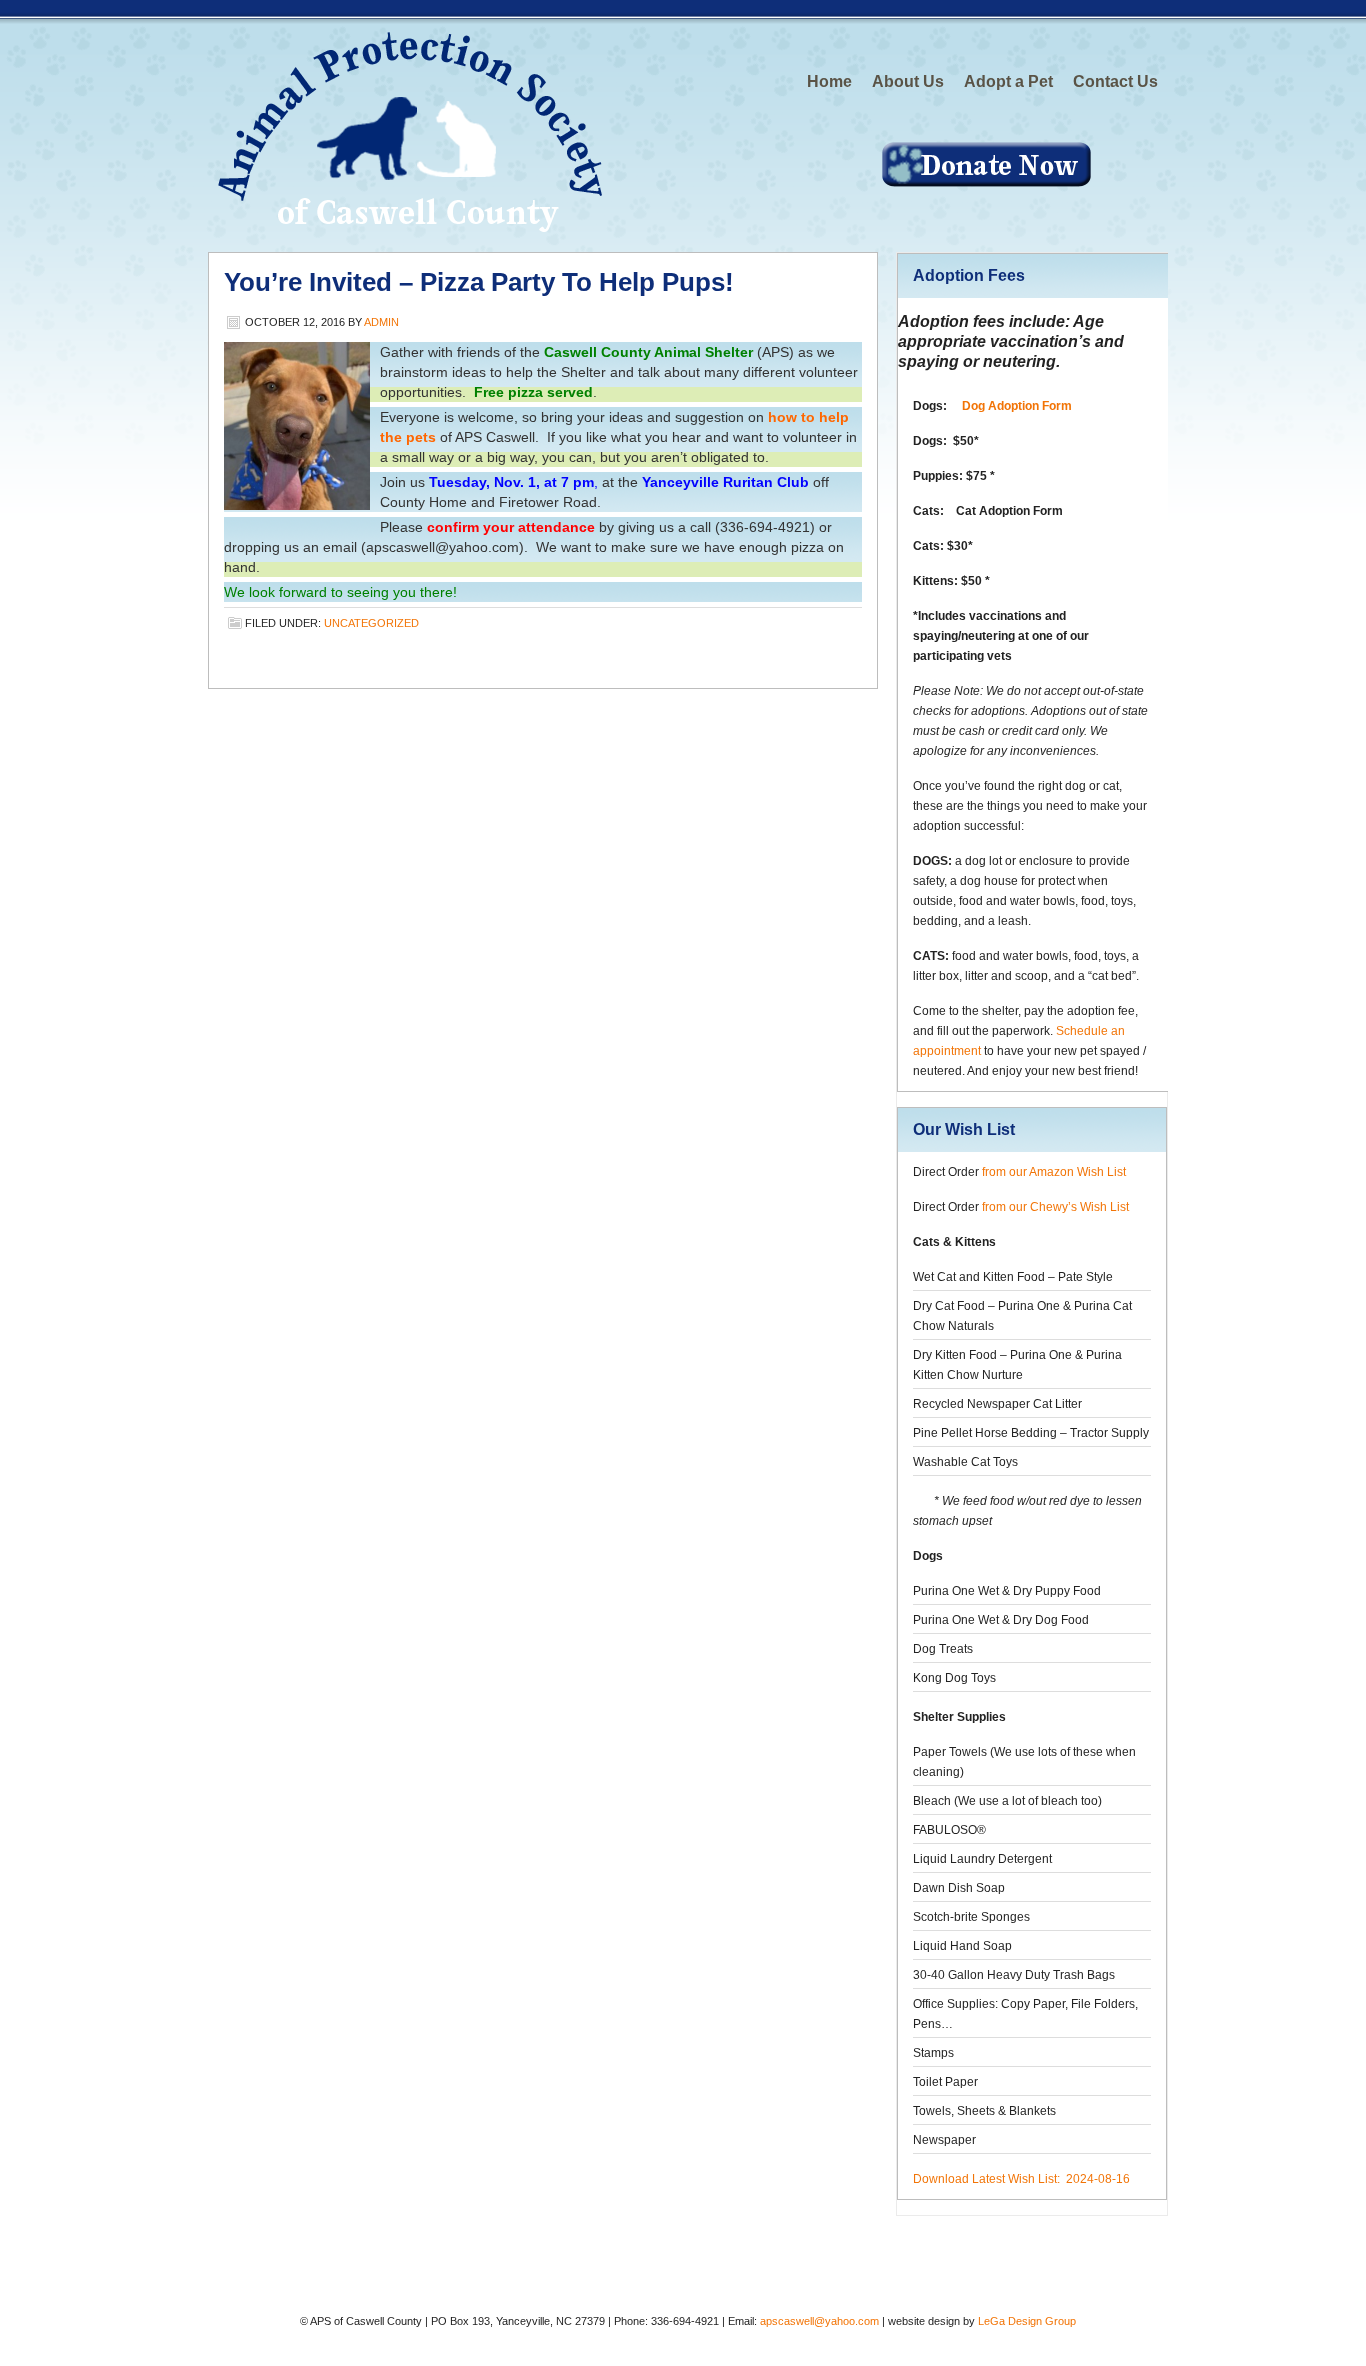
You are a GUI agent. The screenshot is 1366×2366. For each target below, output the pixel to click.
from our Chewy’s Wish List (1055, 1207)
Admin (381, 322)
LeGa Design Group (1027, 2321)
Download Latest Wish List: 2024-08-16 (1021, 2179)
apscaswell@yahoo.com (819, 2321)
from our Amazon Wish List (1054, 1172)
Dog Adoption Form (1017, 406)
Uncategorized (371, 623)
